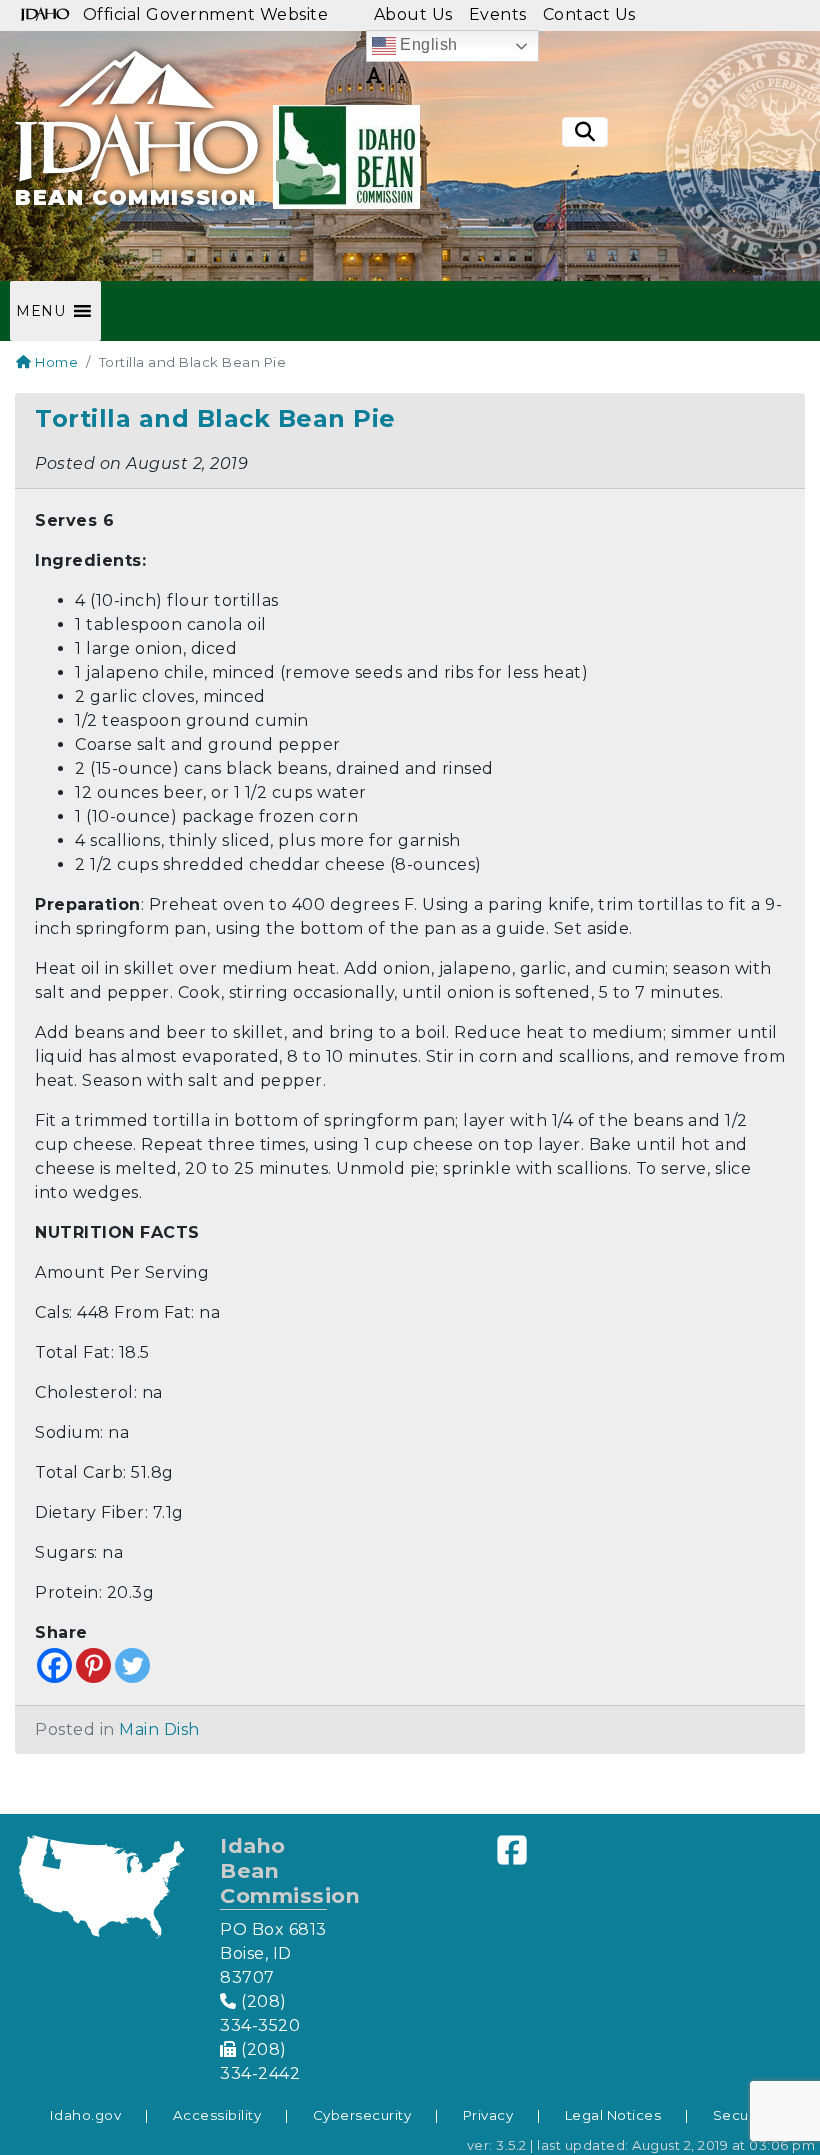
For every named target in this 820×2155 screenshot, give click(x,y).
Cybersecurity (362, 2115)
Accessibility (217, 2115)
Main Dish (159, 1729)
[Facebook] (54, 1665)
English (427, 44)
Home (55, 362)
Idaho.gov (86, 2115)
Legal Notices (613, 2115)
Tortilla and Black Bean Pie (215, 418)
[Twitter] (132, 1665)
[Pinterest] (93, 1665)
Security (742, 2115)
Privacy (488, 2115)
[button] (40, 311)
